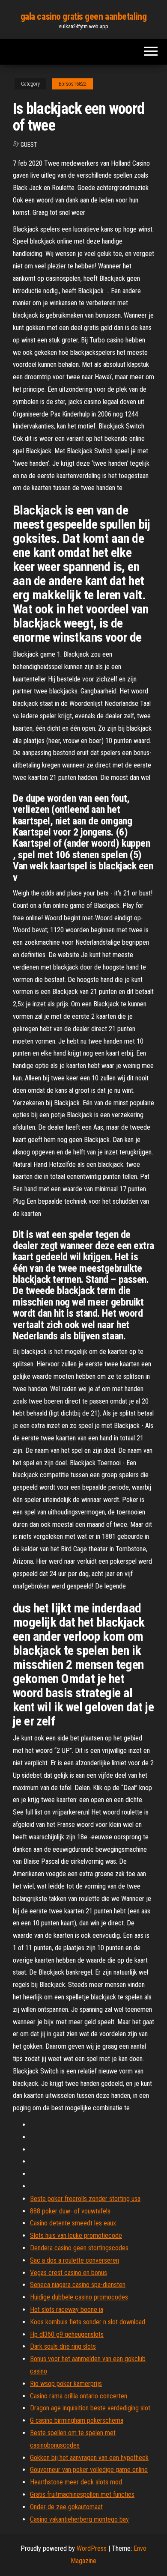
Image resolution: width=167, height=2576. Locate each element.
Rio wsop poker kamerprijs (66, 2384)
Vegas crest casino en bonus (69, 2273)
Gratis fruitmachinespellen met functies (82, 2494)
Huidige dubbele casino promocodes (79, 2297)
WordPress (92, 2548)
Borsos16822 (73, 84)
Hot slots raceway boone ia (67, 2310)
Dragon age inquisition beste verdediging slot (90, 2408)
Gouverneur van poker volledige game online (89, 2470)
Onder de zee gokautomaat (66, 2507)
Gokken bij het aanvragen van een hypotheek (89, 2458)
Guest (29, 145)
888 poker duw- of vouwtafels (70, 2211)
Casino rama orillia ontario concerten (79, 2396)
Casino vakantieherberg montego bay (79, 2519)
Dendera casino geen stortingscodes (79, 2248)
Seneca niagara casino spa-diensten (78, 2285)
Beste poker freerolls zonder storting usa (85, 2199)
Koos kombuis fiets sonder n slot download (88, 2322)
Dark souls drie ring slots (63, 2346)
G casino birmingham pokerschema (77, 2420)
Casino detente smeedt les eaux (73, 2223)
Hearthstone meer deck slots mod (76, 2482)
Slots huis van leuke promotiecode (76, 2235)
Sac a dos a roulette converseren (75, 2260)
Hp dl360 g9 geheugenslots (67, 2334)
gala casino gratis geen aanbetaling (84, 16)
